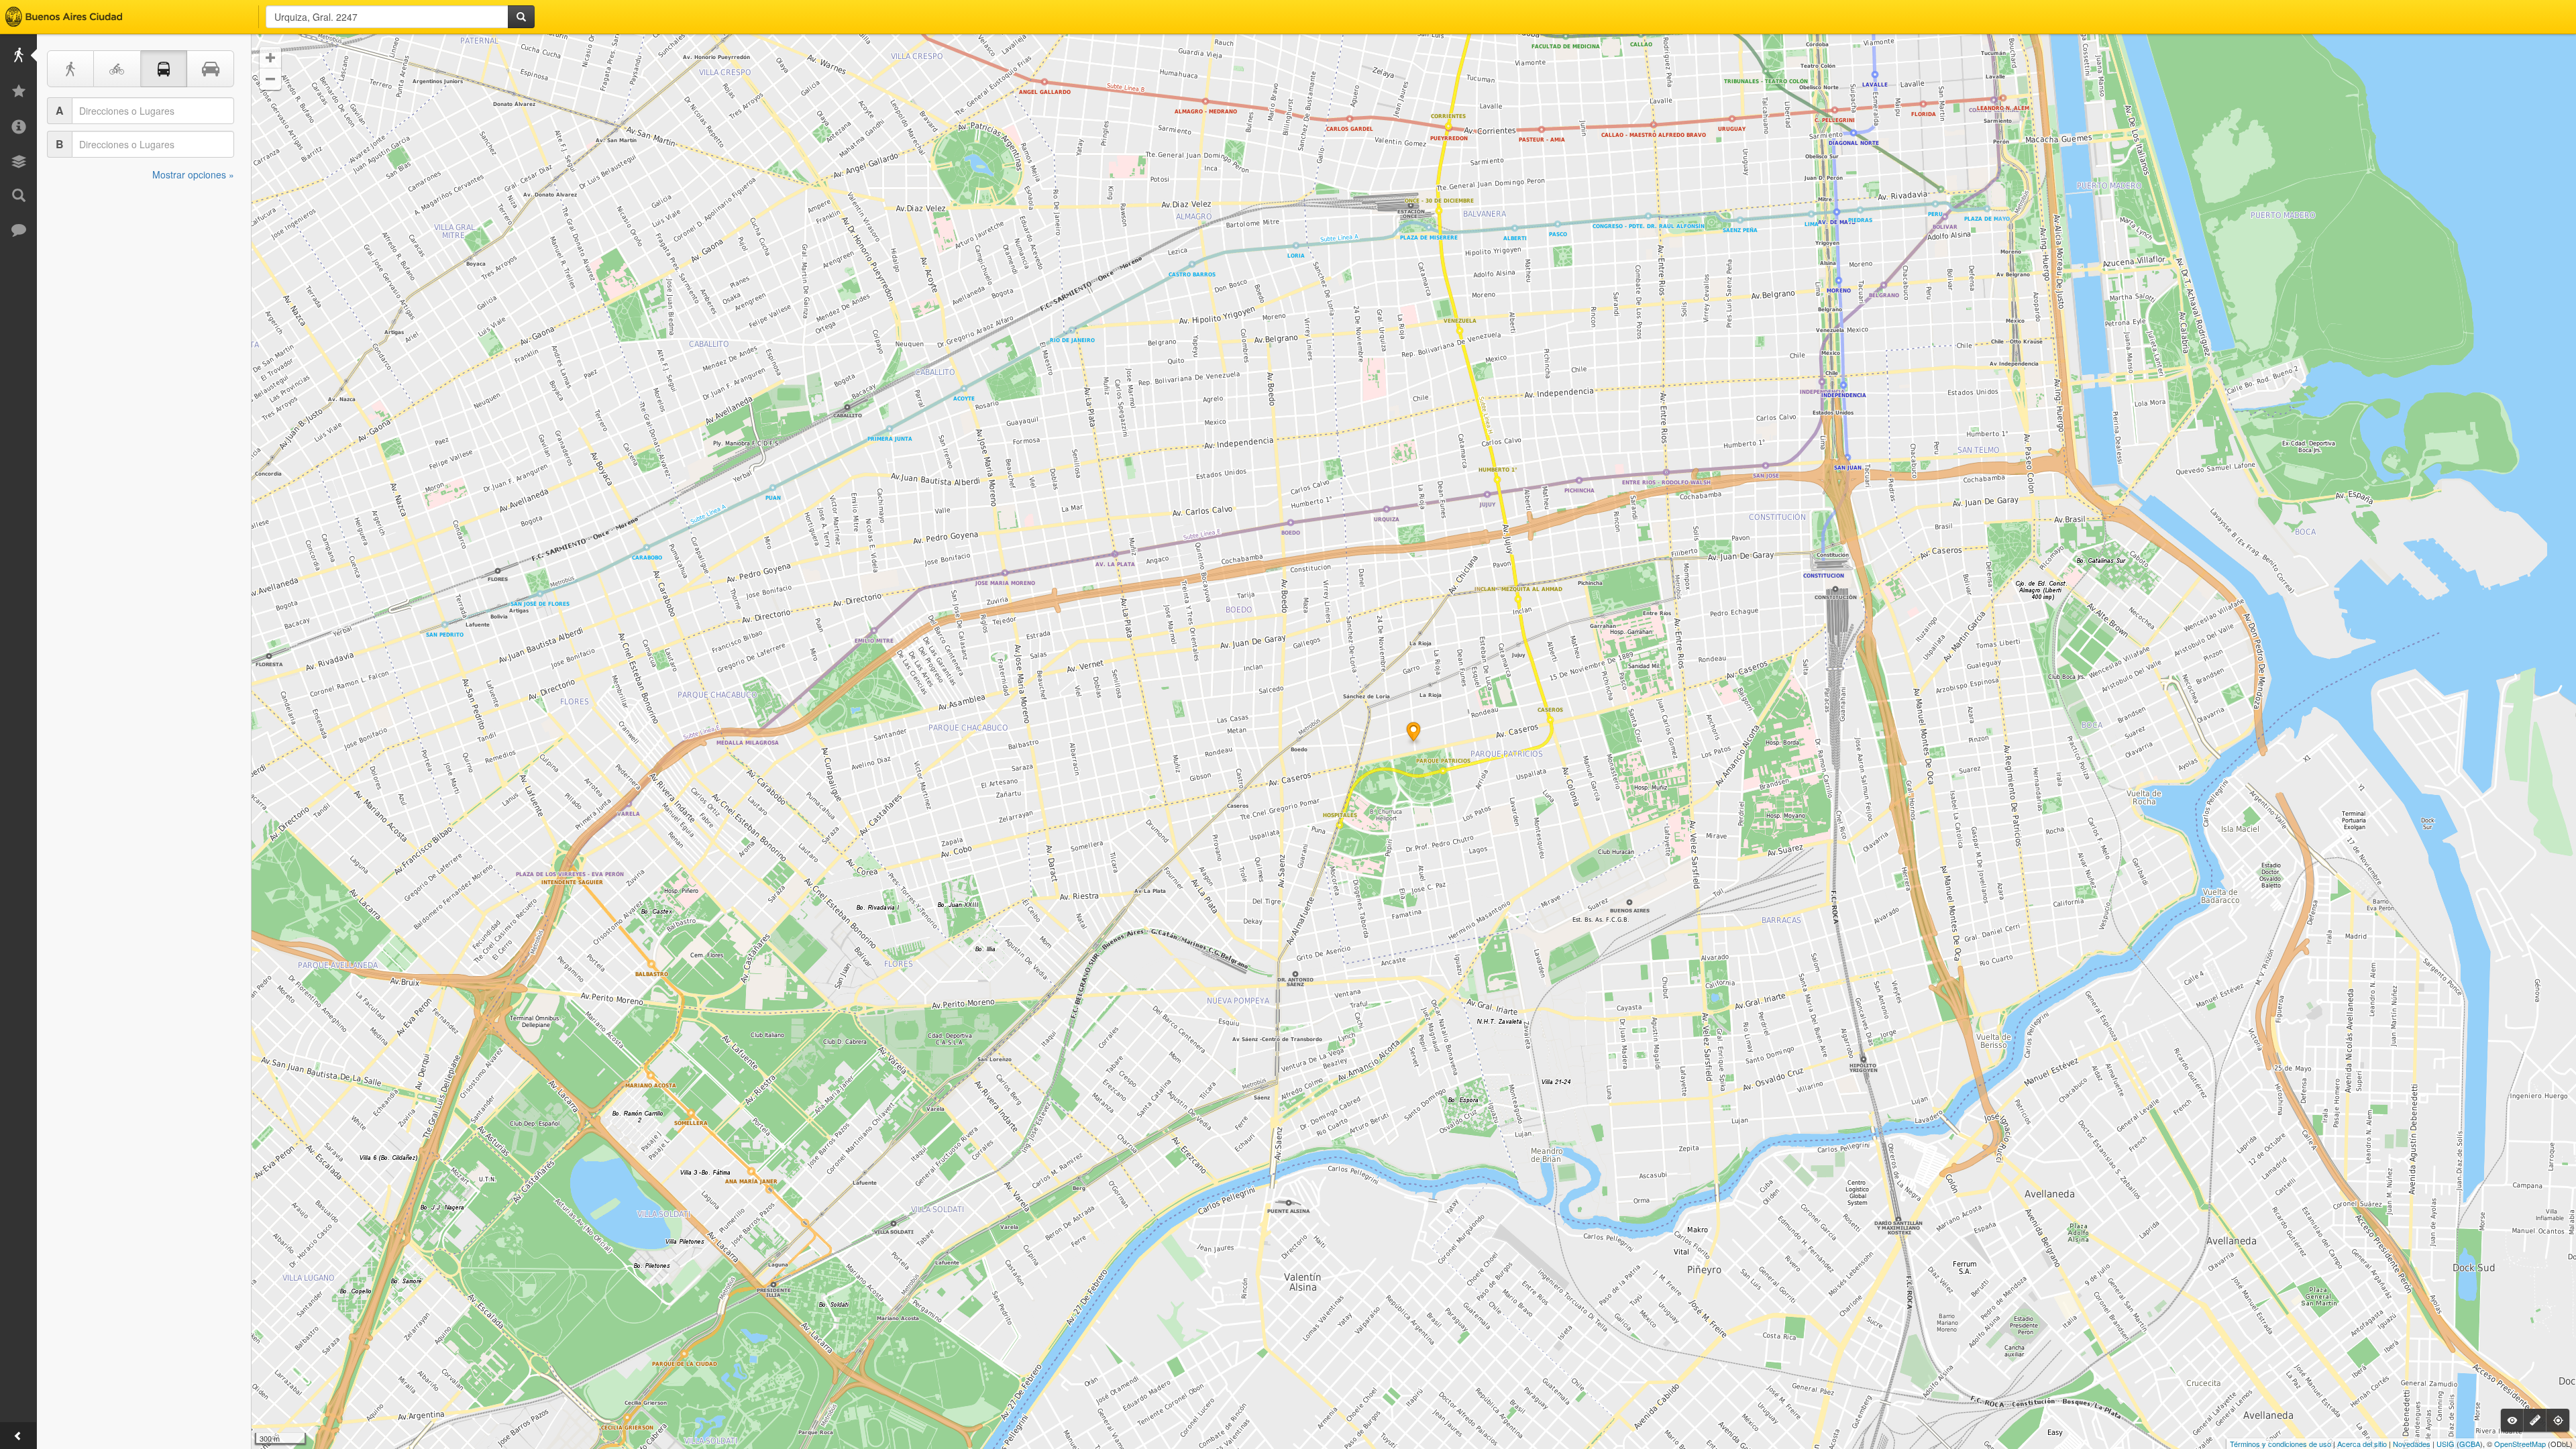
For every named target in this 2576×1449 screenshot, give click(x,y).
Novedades (2412, 1444)
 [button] (270, 79)
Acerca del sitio (2362, 1444)
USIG (2446, 1444)
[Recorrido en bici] (117, 69)
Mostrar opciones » (193, 174)
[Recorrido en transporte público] (164, 69)
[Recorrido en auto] (211, 69)
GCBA (2470, 1444)
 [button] (270, 58)
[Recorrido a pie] (70, 69)
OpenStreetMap (2520, 1444)
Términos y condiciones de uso (2280, 1444)
